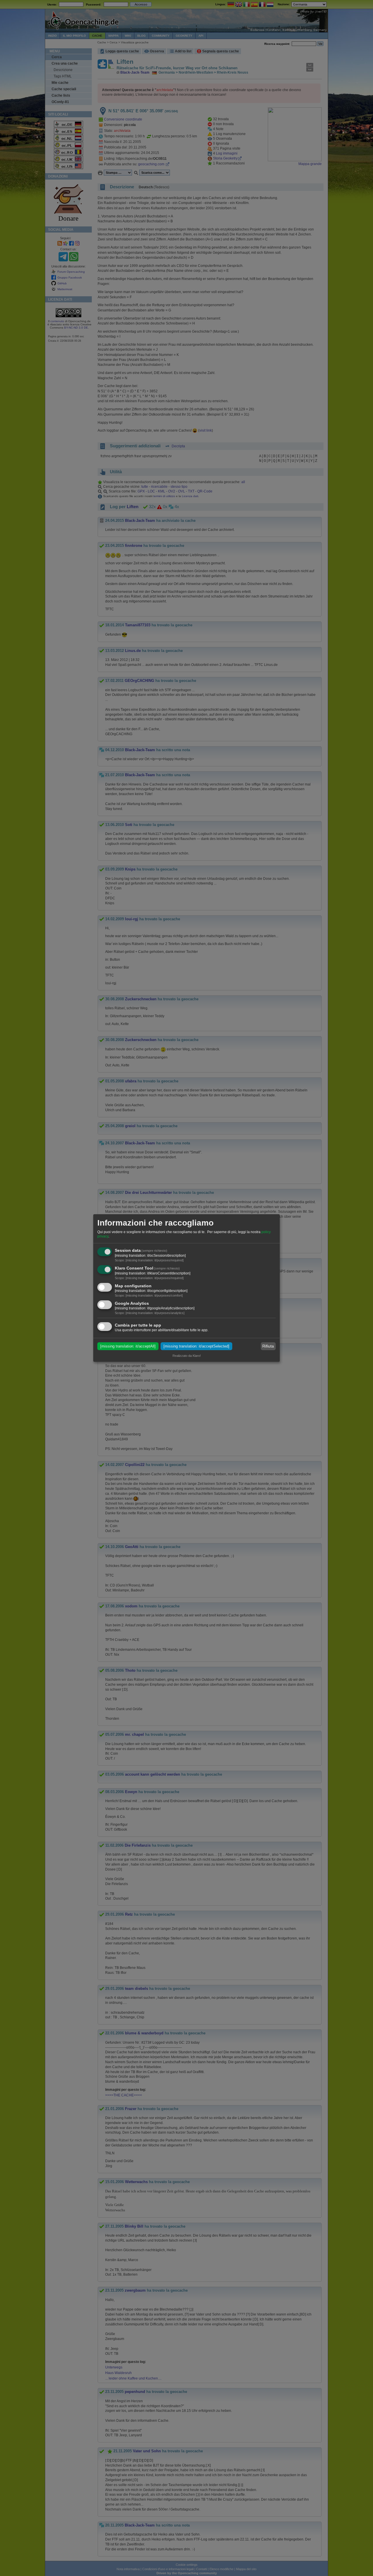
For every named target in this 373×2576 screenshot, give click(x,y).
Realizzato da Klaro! (187, 1356)
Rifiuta (268, 1346)
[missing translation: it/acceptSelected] (196, 1346)
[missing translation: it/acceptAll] (128, 1346)
